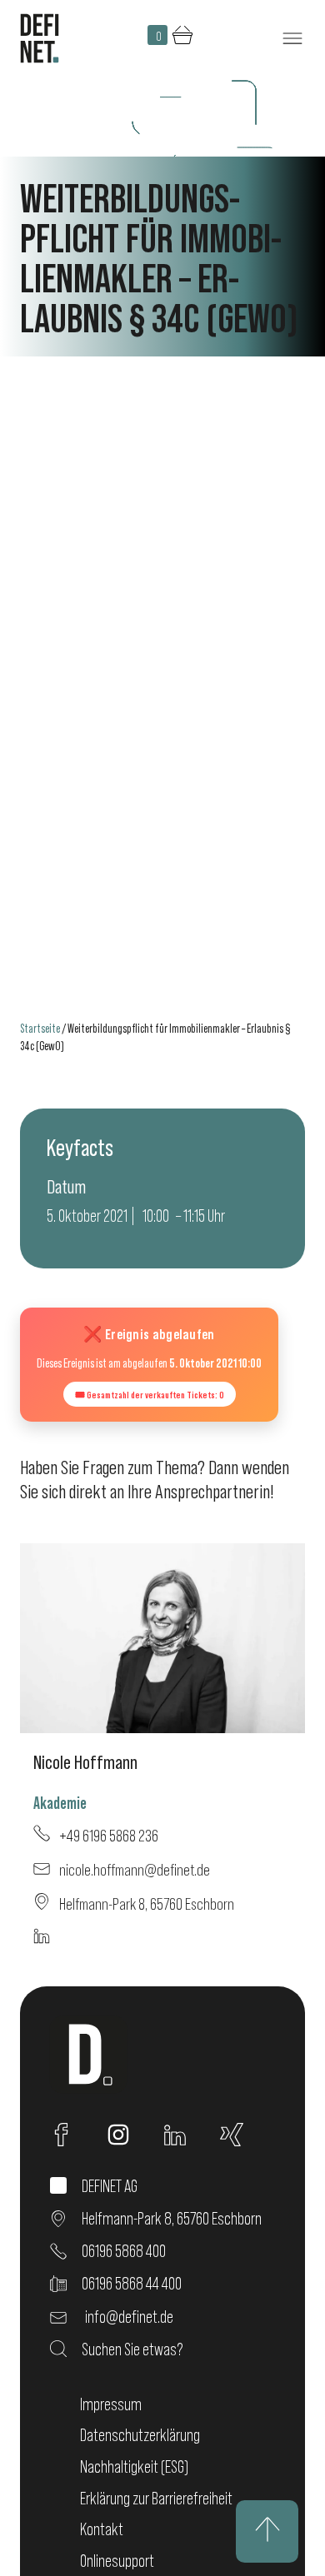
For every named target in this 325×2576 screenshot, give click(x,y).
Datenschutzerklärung (140, 2435)
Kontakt (102, 2529)
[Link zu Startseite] (40, 38)
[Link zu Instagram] (127, 2135)
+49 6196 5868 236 (107, 1835)
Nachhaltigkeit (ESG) (134, 2466)
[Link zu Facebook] (70, 2135)
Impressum (111, 2404)
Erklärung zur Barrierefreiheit (156, 2498)
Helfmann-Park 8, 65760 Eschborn (145, 1903)
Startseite (40, 1028)
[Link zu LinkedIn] (183, 2135)
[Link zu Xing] (240, 2135)
